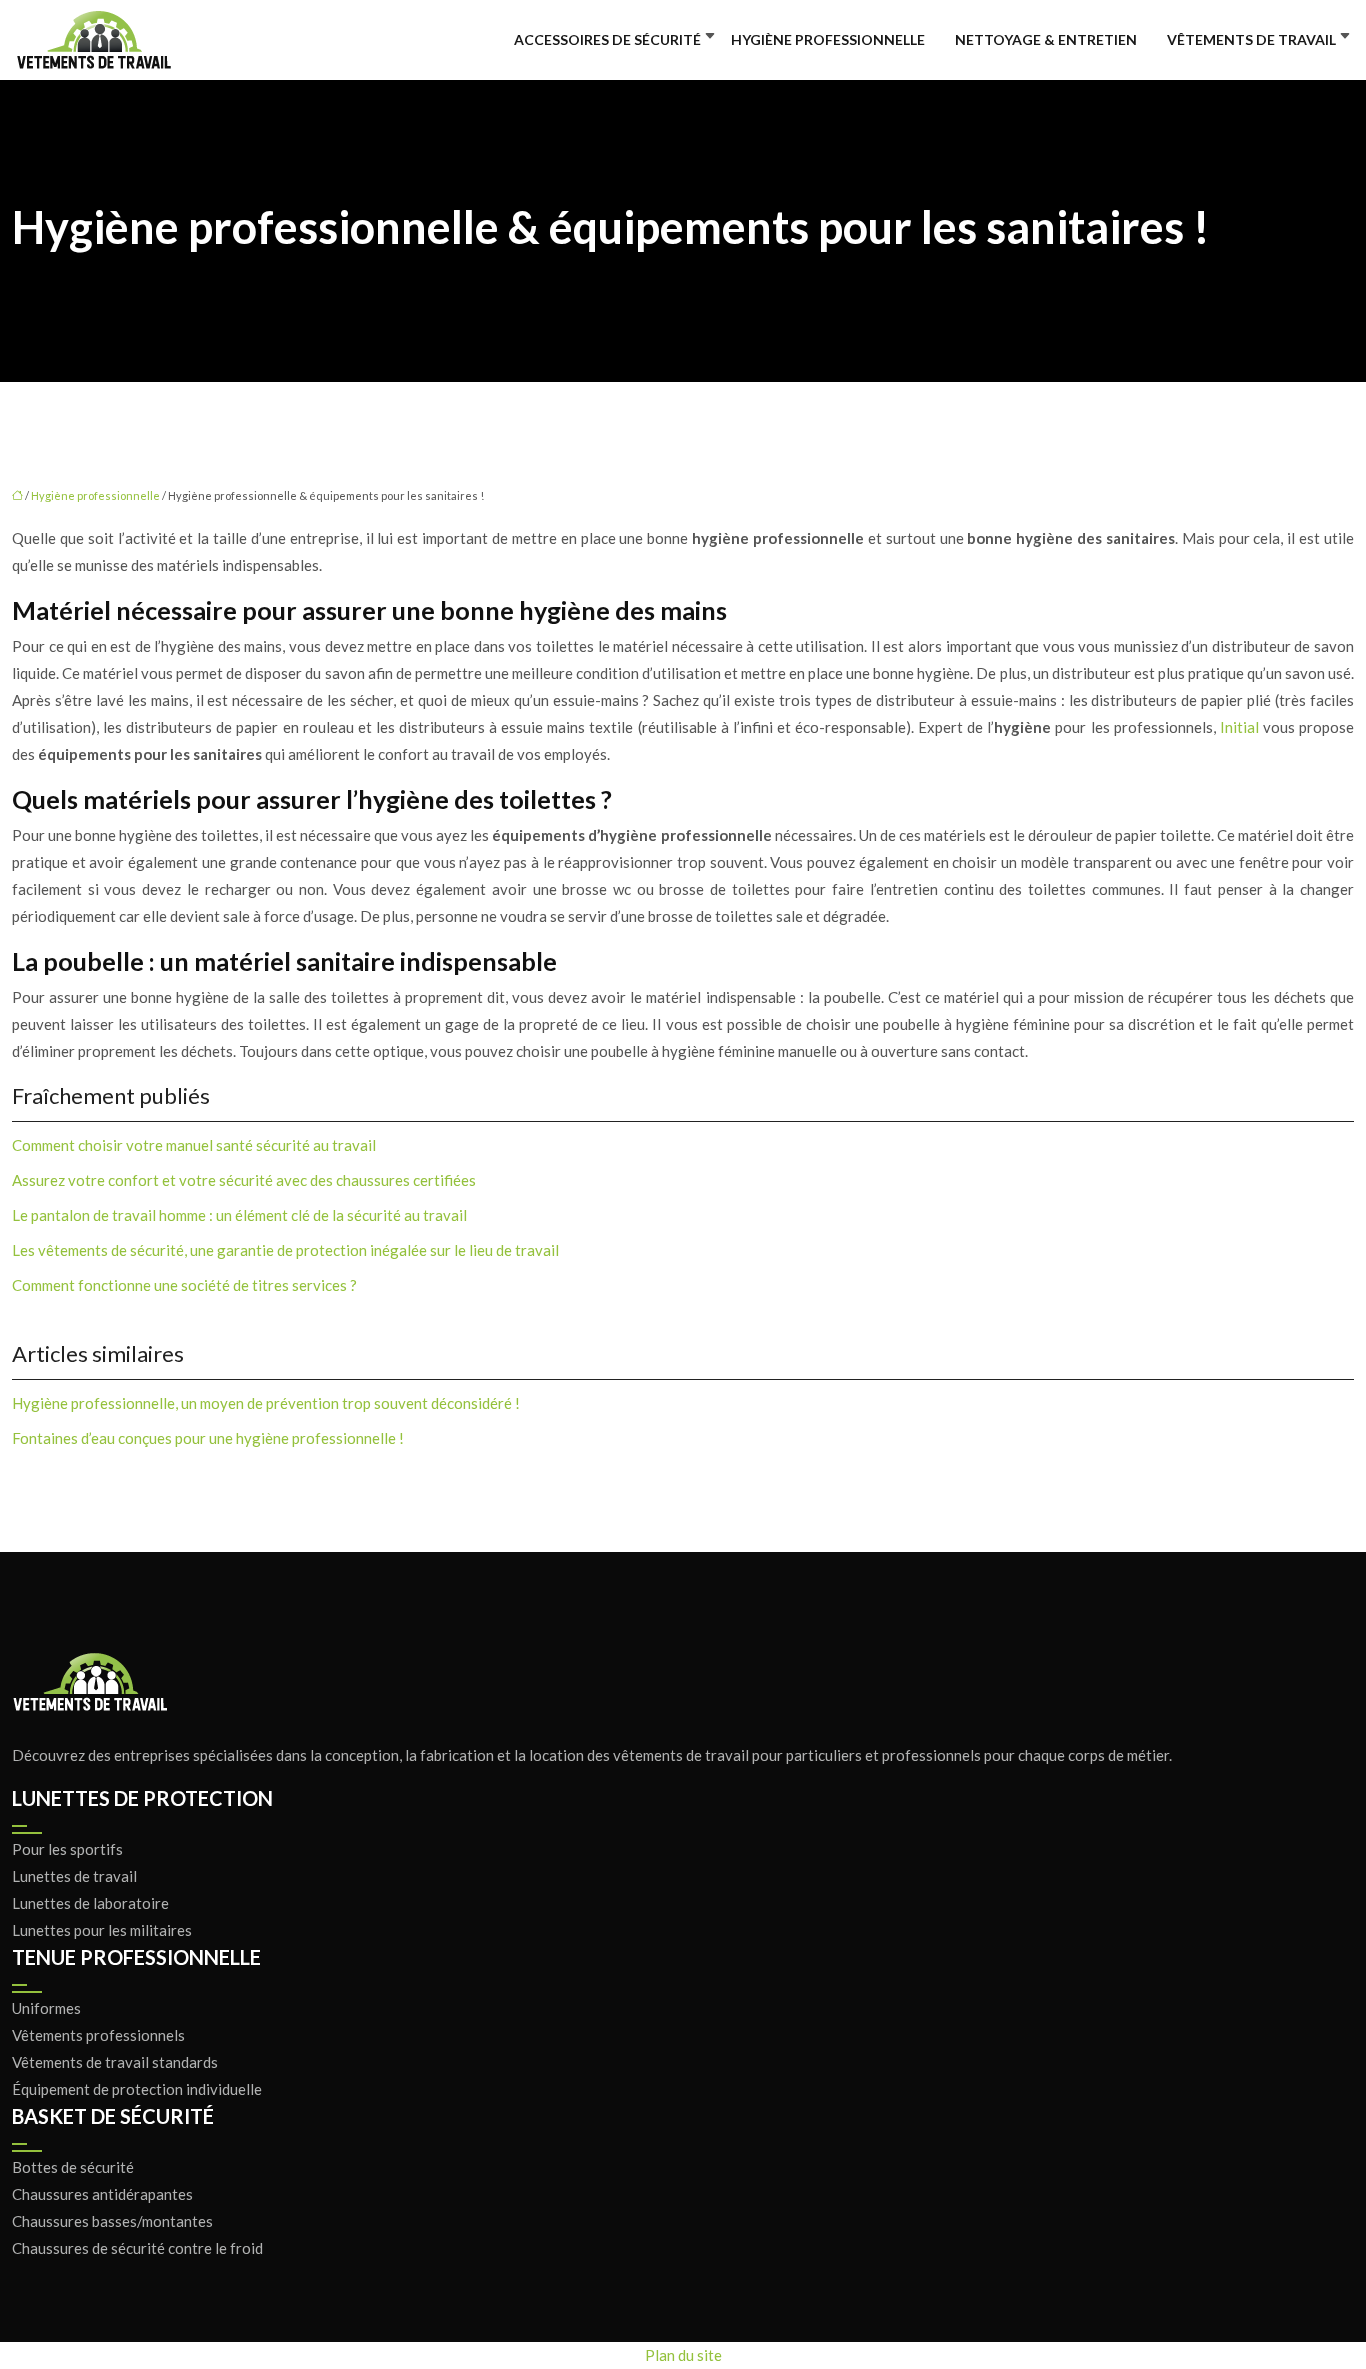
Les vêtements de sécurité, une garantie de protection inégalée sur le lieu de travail (285, 1250)
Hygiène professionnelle (828, 39)
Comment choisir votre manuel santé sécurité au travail (194, 1145)
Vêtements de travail (1251, 39)
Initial (1239, 727)
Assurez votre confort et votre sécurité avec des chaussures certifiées (244, 1180)
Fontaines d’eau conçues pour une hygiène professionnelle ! (208, 1438)
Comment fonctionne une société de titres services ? (184, 1285)
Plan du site (683, 2355)
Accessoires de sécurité (607, 39)
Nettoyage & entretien (1046, 39)
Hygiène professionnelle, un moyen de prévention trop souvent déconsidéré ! (266, 1403)
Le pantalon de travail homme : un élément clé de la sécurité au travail (239, 1215)
